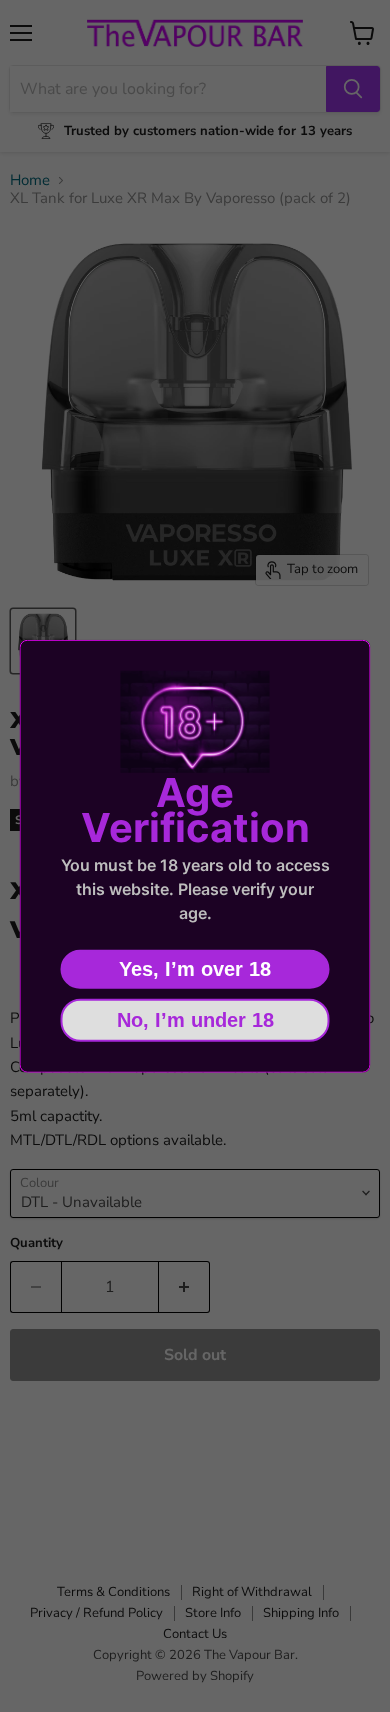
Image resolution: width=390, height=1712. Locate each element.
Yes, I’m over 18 (195, 968)
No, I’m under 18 (195, 1019)
